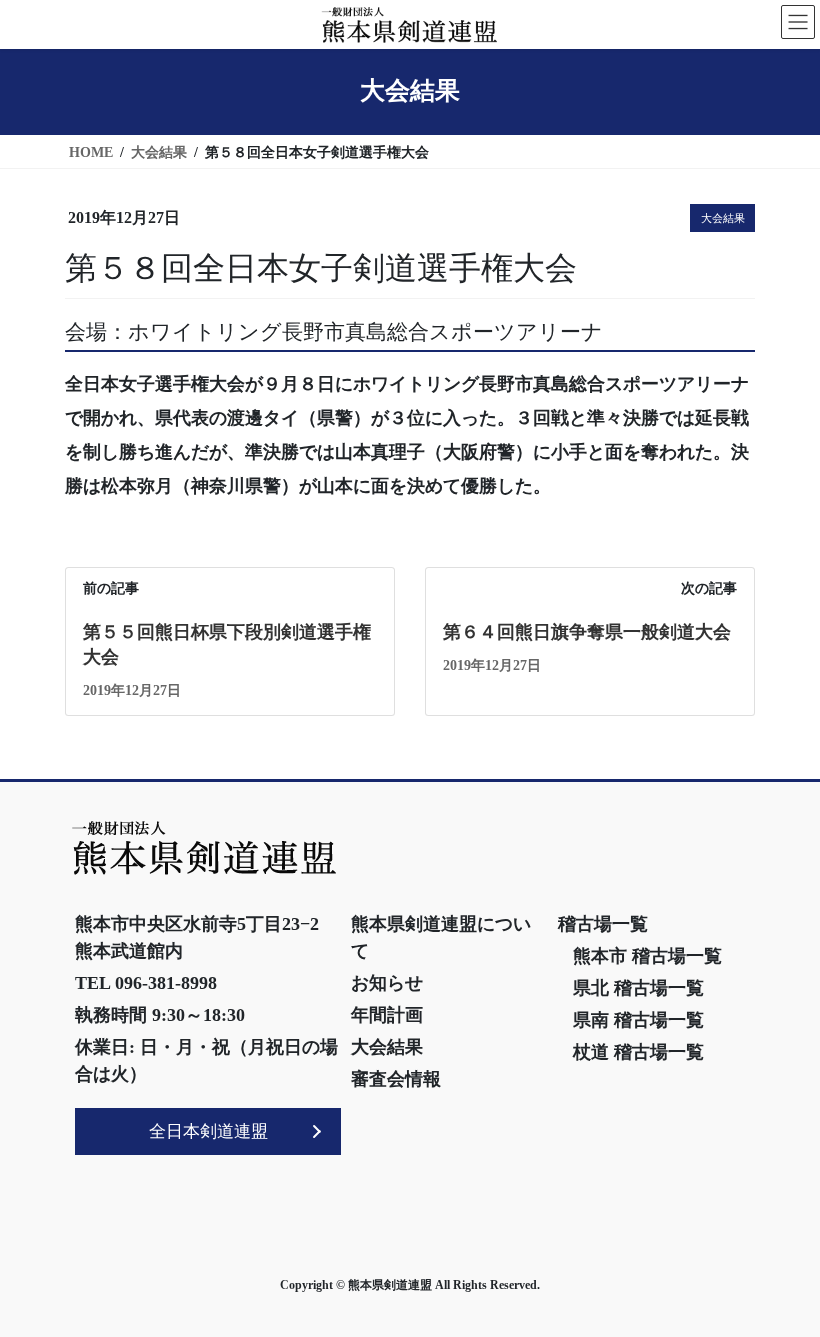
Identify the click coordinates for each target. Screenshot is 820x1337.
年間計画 (387, 1015)
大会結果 (723, 218)
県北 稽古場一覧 (638, 988)
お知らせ (387, 983)
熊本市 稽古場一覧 (647, 956)
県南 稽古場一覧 (638, 1020)
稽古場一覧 (603, 924)
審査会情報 (396, 1079)
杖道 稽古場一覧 (638, 1052)
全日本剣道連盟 (208, 1131)
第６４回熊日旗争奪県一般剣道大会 (587, 632)
